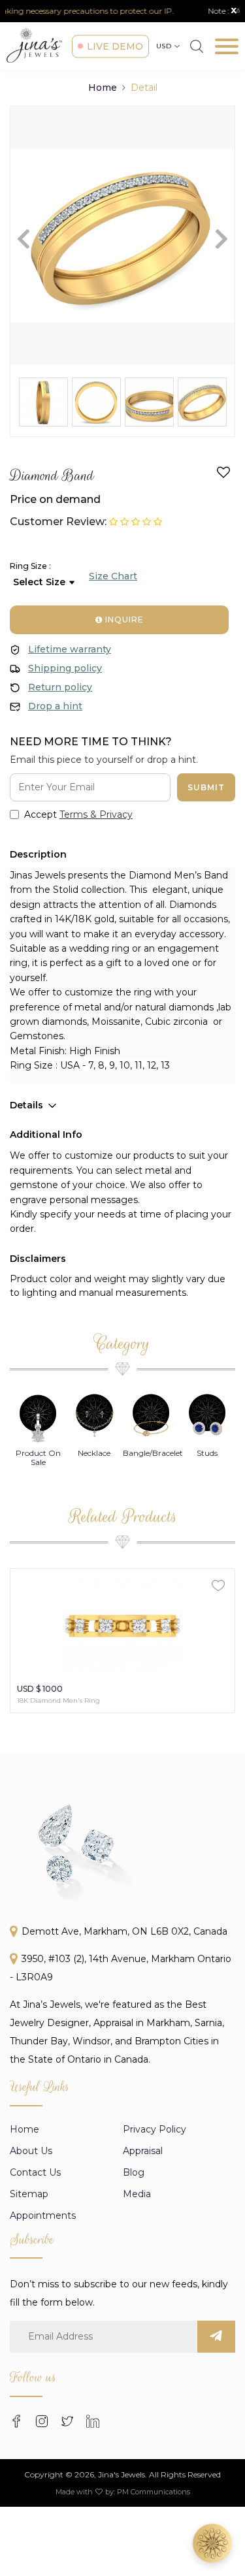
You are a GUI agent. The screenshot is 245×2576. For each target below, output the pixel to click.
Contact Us (35, 2172)
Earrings (207, 1453)
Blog (134, 2172)
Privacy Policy (155, 2129)
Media (137, 2194)
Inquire (123, 620)
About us (31, 2151)
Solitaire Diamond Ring (56, 1700)
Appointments (43, 2215)
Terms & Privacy (96, 814)
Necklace (38, 1453)
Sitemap (29, 2194)
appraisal (143, 2151)
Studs (151, 1453)
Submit (206, 787)
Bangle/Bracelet (97, 1453)
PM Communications (154, 2492)
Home (103, 88)
